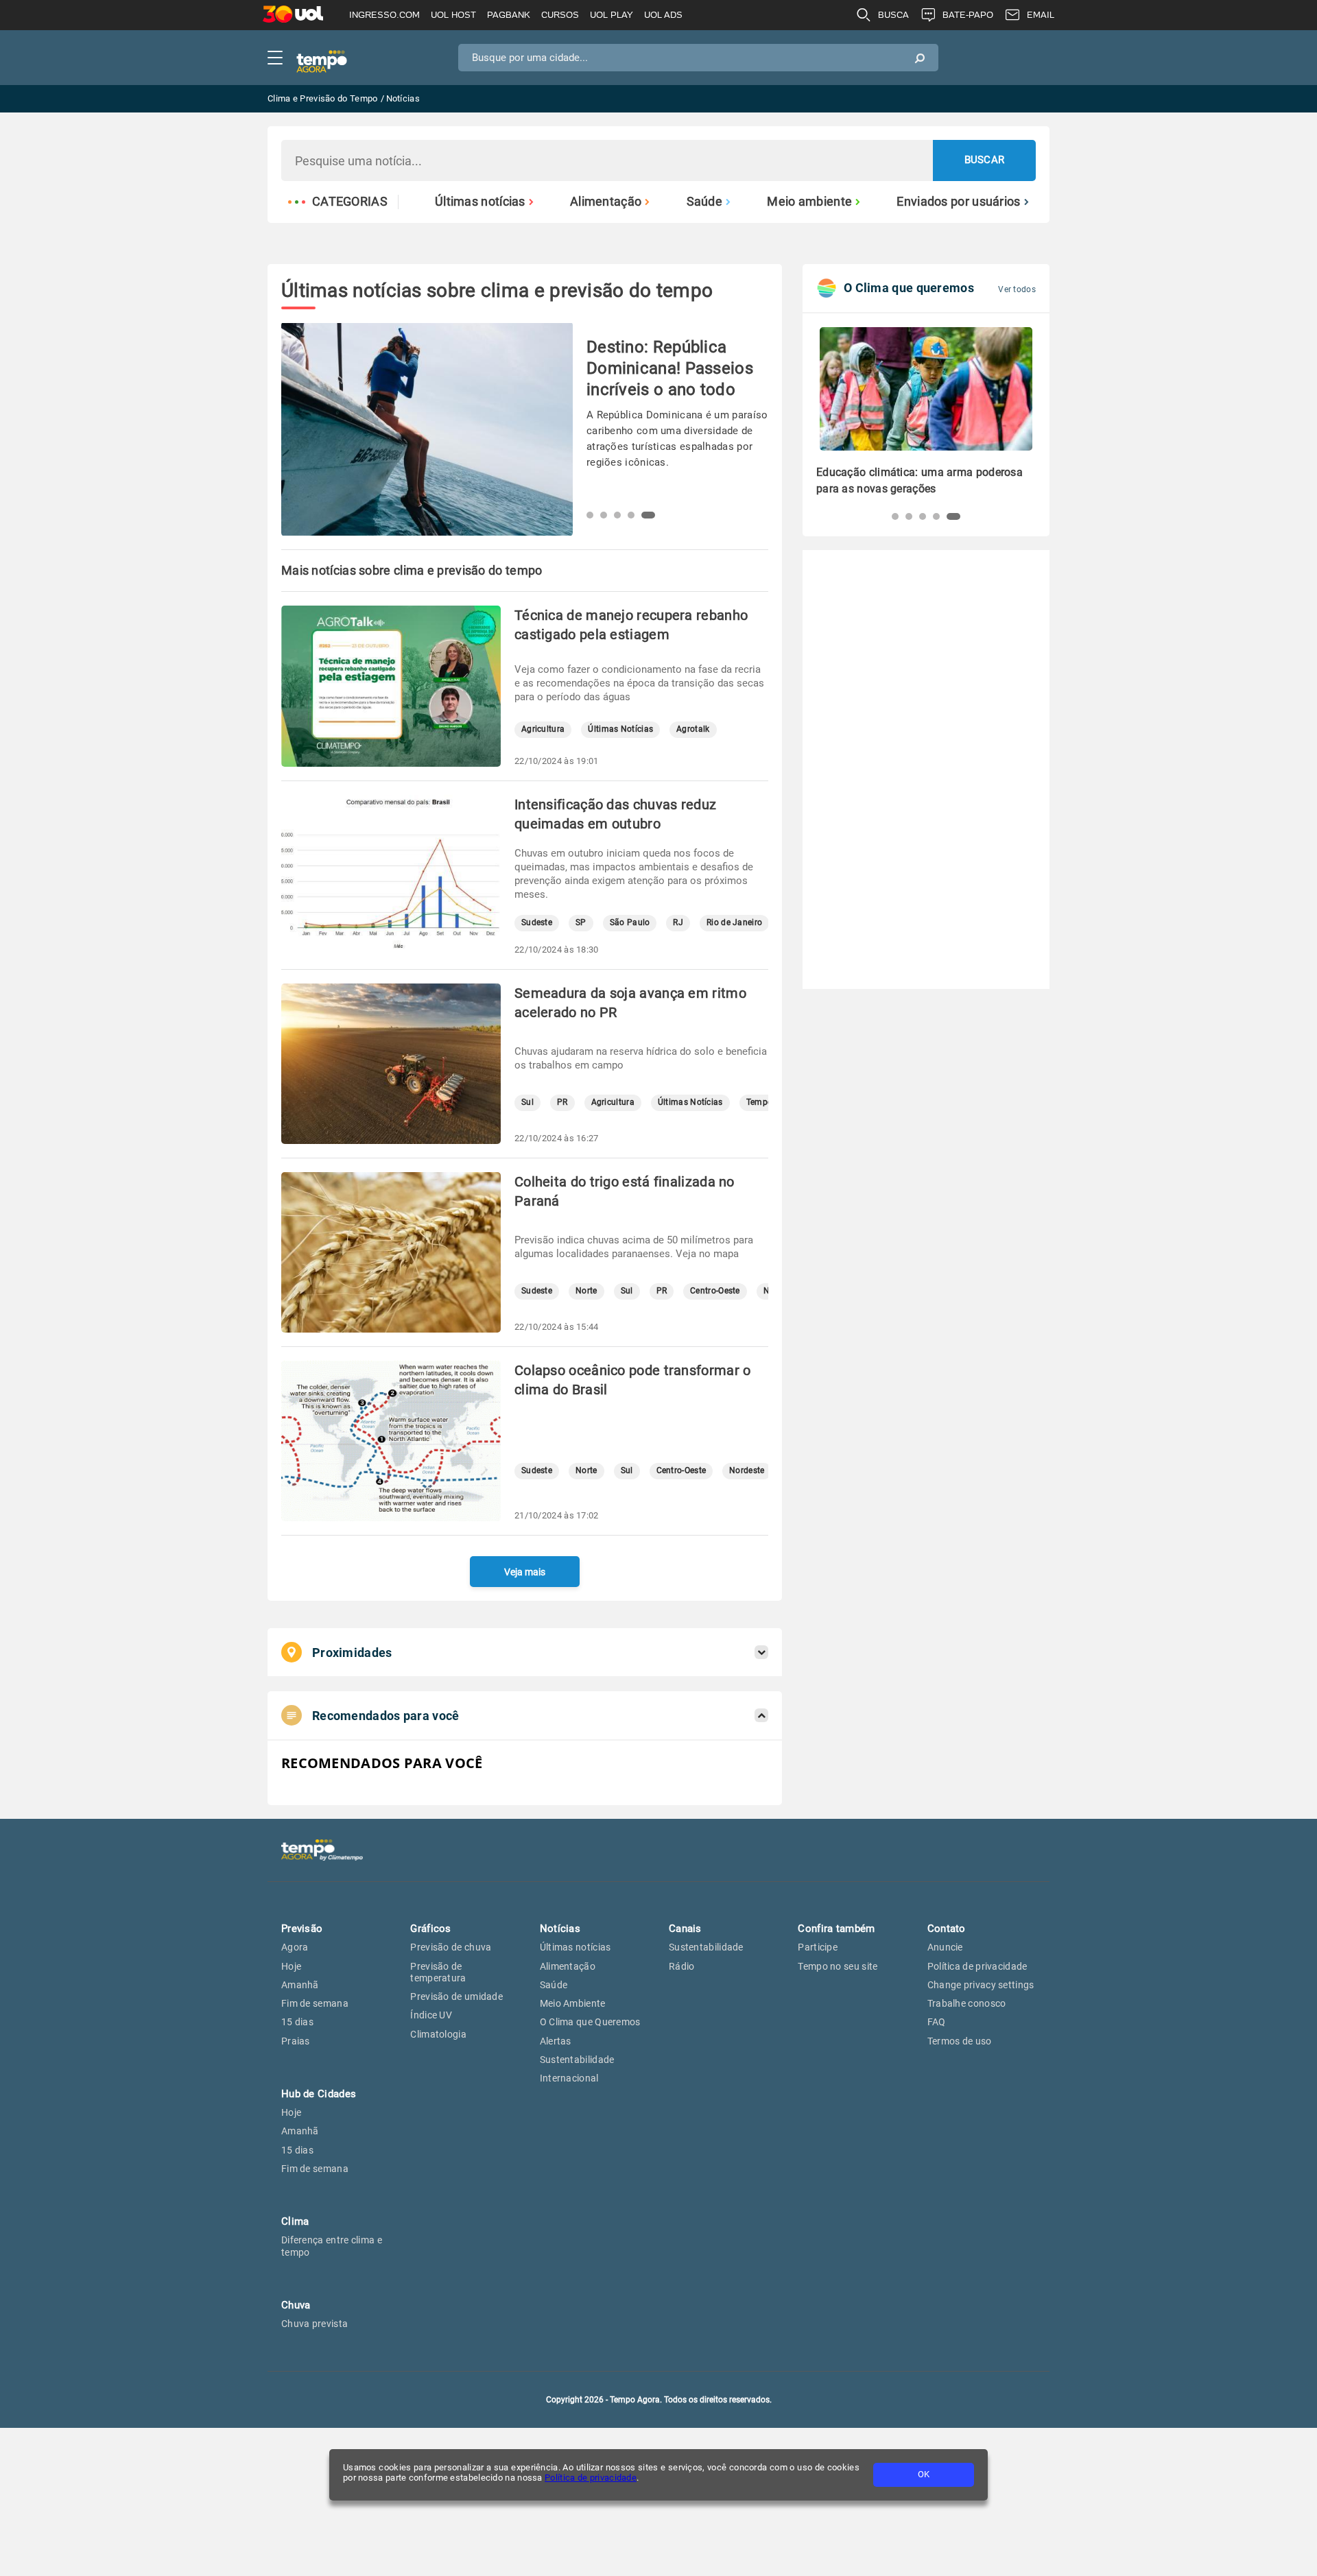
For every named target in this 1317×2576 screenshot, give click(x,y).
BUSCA (893, 15)
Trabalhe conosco (967, 2003)
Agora (295, 1947)
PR (562, 1102)
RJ (678, 923)
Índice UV (431, 2015)
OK (924, 2474)
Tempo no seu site (838, 1966)
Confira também (836, 1929)
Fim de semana (315, 2003)
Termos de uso (960, 2041)
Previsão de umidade (456, 1996)
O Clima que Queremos (590, 2022)
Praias (296, 2041)
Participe (818, 1947)
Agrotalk (693, 729)
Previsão (302, 1929)
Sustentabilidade (577, 2060)
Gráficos (430, 1929)
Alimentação (606, 202)
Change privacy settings (981, 1985)
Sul (527, 1102)
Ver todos (1017, 289)
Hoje (291, 1966)
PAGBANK (509, 15)
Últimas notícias (480, 202)
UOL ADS (663, 15)
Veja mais (525, 1572)
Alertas (556, 2041)
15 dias (297, 2022)
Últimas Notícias (620, 729)
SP (581, 923)
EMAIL (1041, 15)
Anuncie (945, 1947)
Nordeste (747, 1471)
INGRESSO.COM (384, 15)
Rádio (682, 1966)
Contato (947, 1929)
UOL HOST (453, 15)
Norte (586, 1291)
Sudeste (537, 923)
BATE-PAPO (968, 15)
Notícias (560, 1929)
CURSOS (560, 15)
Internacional (569, 2078)
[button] (593, 515)
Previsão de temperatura (438, 1972)
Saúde (705, 202)
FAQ (937, 2022)
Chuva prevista (315, 2324)
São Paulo (630, 923)
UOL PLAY (612, 15)
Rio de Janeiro (734, 923)
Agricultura (543, 729)
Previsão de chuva (451, 1947)
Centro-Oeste (715, 1291)
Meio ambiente (809, 202)
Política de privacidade (591, 2478)
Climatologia (438, 2034)
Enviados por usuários (958, 202)
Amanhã (300, 1985)
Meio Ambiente (573, 2003)
